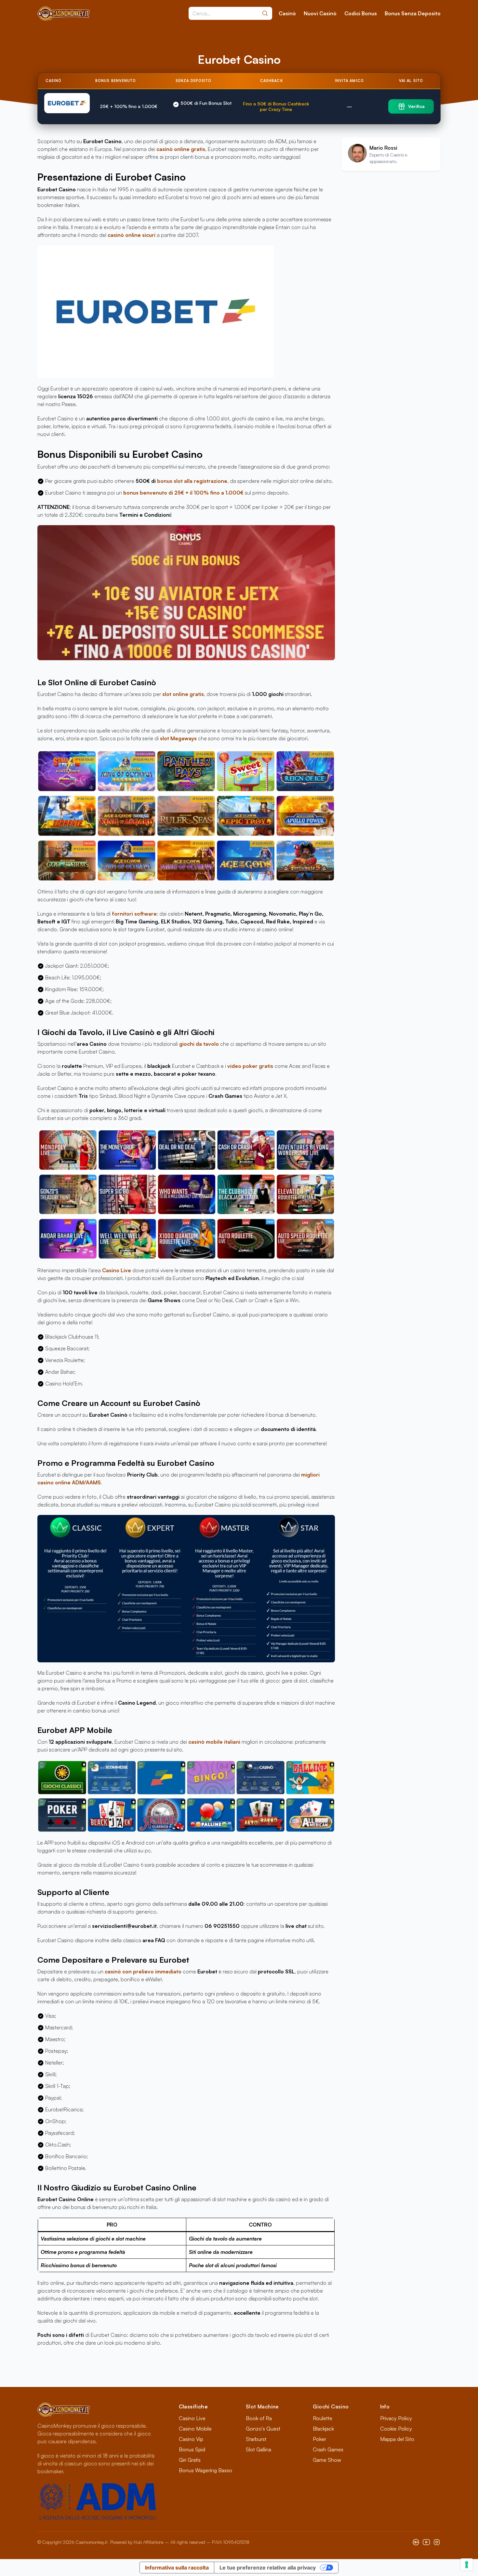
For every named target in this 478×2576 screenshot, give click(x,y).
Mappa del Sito (397, 2439)
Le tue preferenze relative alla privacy (268, 2568)
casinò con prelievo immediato (143, 1971)
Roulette (323, 2418)
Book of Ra (259, 2418)
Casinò (287, 13)
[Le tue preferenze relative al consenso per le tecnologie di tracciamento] (467, 2565)
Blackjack (323, 2429)
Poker (319, 2439)
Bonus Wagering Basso (206, 2470)
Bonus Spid (192, 2449)
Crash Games (328, 2449)
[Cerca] (265, 13)
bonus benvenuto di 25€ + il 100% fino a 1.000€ (183, 493)
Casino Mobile (195, 2429)
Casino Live (117, 1270)
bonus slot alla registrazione (192, 481)
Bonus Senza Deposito (413, 13)
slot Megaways (178, 738)
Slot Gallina (259, 2449)
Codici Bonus (361, 13)
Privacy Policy (396, 2418)
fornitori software (134, 914)
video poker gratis (250, 1066)
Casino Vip (191, 2439)
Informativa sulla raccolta (177, 2568)
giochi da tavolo (199, 1044)
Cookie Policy (396, 2429)
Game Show (327, 2460)
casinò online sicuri (132, 235)
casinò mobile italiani (214, 1742)
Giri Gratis (190, 2460)
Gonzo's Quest (263, 2429)
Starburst (256, 2439)
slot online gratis (183, 694)
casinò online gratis (181, 149)
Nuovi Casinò (320, 13)
